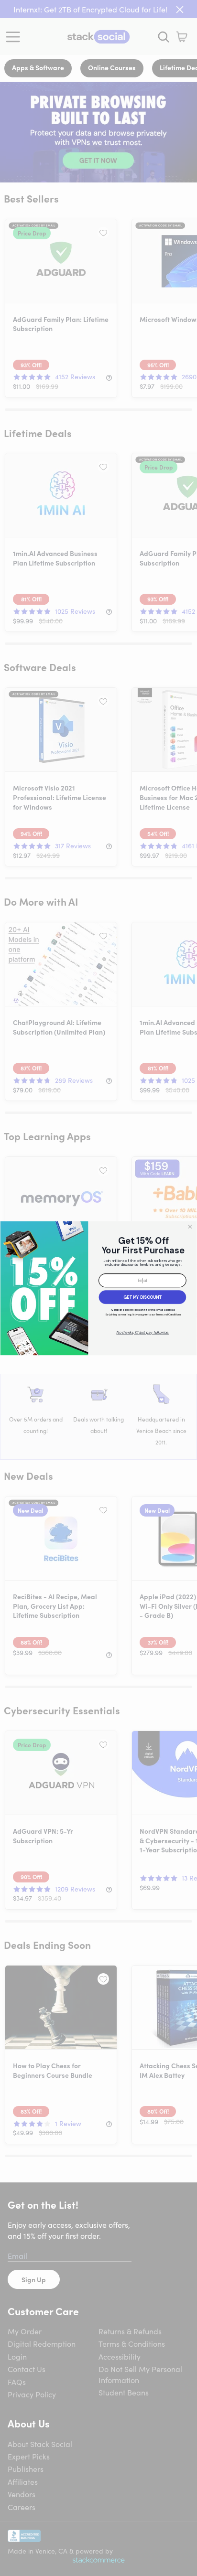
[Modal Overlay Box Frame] (98, 1288)
